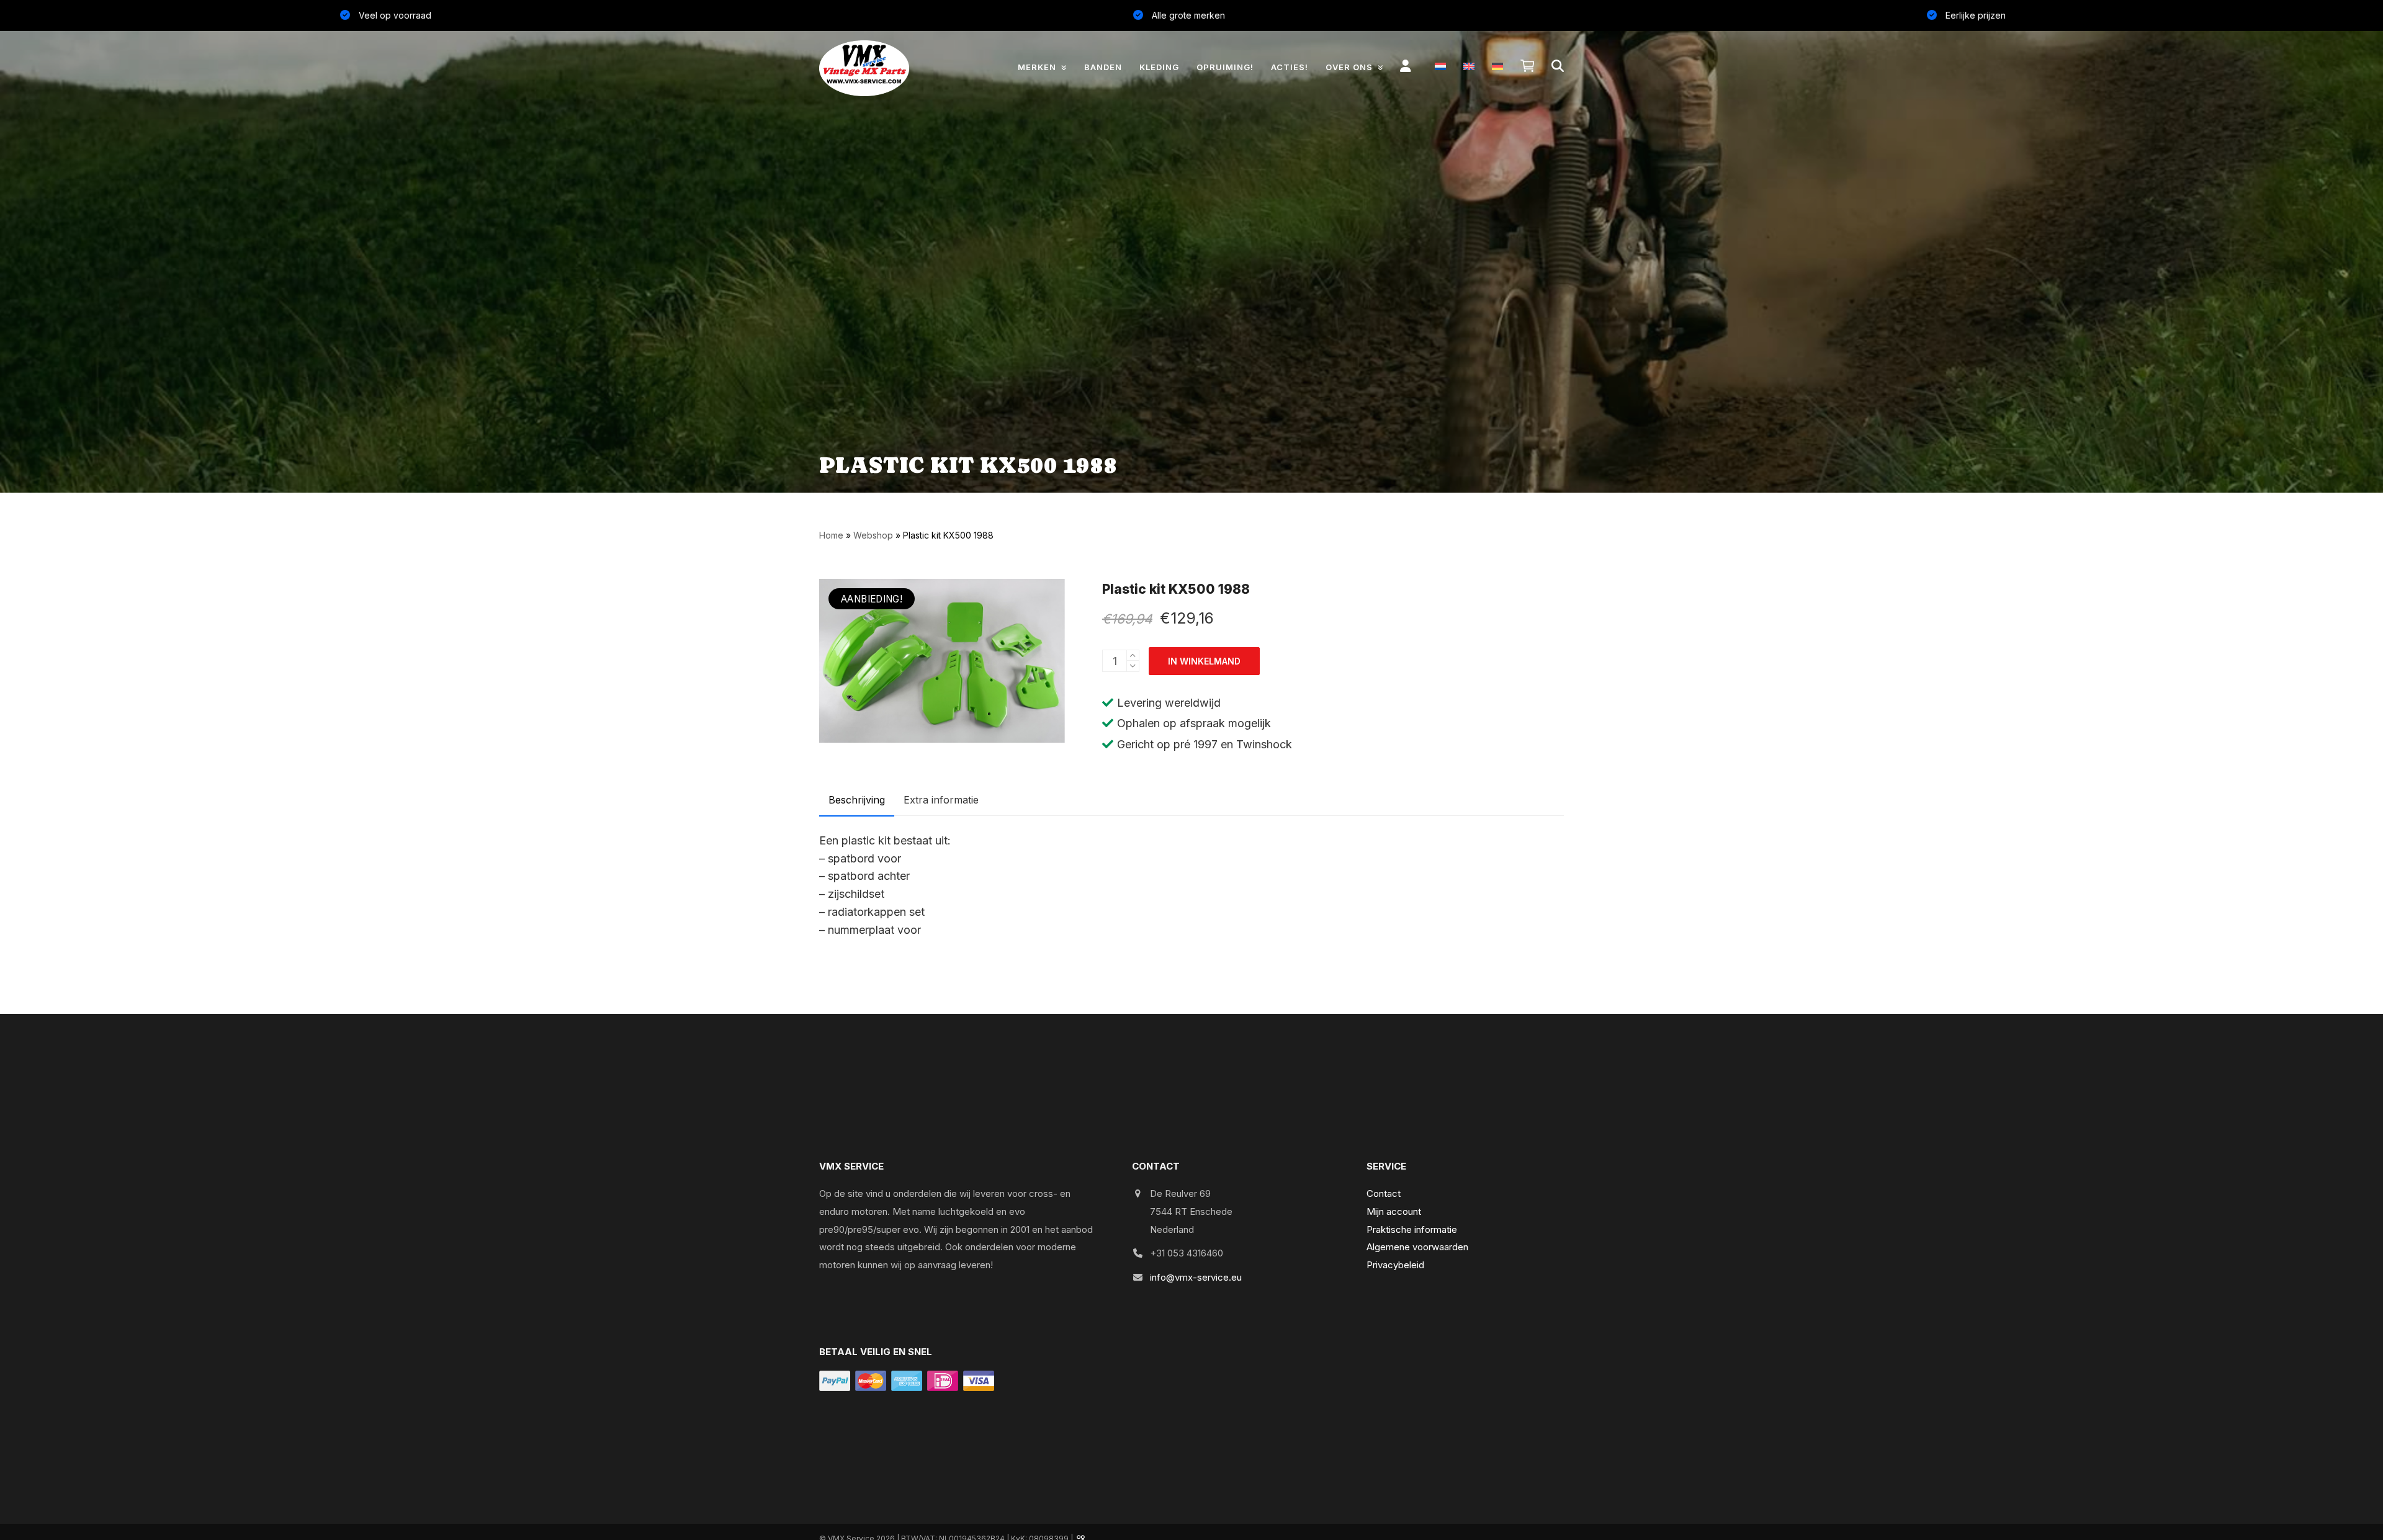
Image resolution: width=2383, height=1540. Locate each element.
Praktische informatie (1412, 1229)
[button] (1527, 66)
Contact (1384, 1193)
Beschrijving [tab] (857, 800)
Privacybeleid (1395, 1265)
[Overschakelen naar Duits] (1497, 66)
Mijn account (1394, 1211)
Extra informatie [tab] (941, 800)
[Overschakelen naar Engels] (1469, 66)
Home (831, 535)
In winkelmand (1204, 661)
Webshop (873, 535)
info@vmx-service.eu (1196, 1277)
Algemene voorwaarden (1417, 1247)
